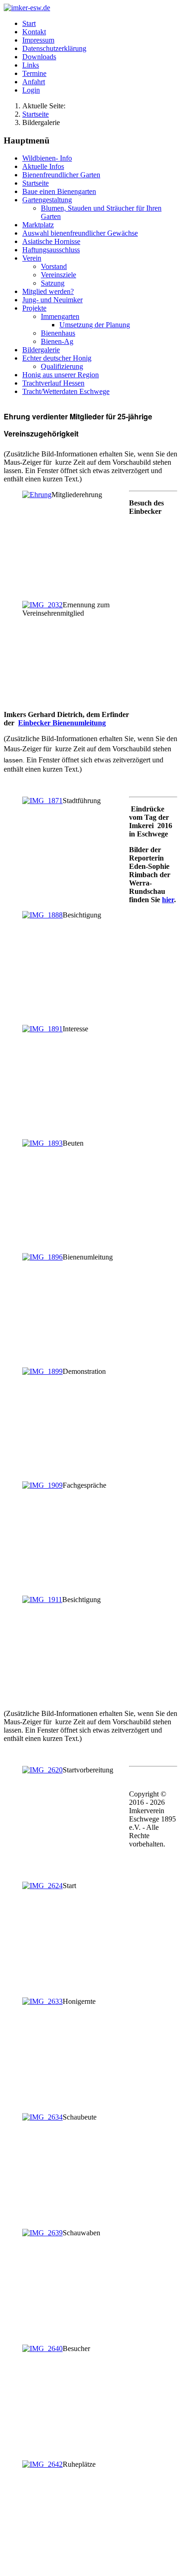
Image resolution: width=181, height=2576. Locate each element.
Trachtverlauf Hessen (53, 383)
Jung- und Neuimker (52, 300)
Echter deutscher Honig (57, 358)
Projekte (34, 308)
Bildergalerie (41, 350)
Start (29, 23)
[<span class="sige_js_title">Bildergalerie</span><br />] (37, 495)
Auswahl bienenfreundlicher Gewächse (80, 233)
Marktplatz (38, 225)
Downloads (39, 57)
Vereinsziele (58, 275)
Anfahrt (34, 82)
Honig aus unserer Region (61, 375)
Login (31, 90)
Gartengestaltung (47, 200)
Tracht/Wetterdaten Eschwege (66, 391)
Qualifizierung (62, 366)
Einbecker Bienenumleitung (62, 723)
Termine (34, 73)
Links (31, 65)
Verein (32, 258)
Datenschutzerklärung (54, 48)
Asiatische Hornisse (51, 241)
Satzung (53, 283)
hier (168, 900)
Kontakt (34, 32)
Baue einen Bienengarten (59, 191)
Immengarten (60, 316)
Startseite (36, 183)
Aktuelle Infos (43, 166)
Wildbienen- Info (47, 158)
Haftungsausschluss (51, 250)
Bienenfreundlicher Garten (61, 175)
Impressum (38, 40)
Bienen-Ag (57, 341)
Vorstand (54, 266)
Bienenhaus (58, 333)
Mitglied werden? (48, 291)
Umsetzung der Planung (95, 325)
